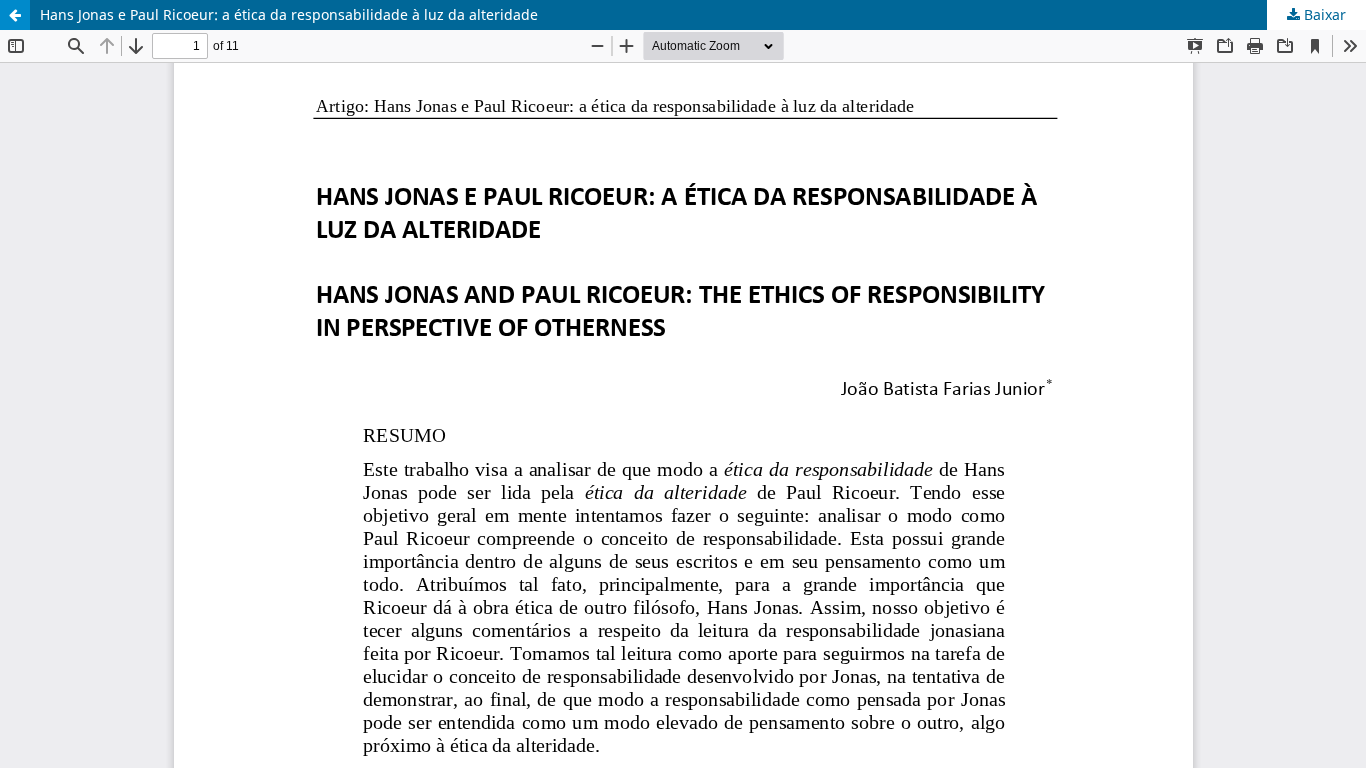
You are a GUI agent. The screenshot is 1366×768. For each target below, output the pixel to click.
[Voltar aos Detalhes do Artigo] (15, 15)
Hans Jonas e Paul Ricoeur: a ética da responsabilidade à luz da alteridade (289, 14)
